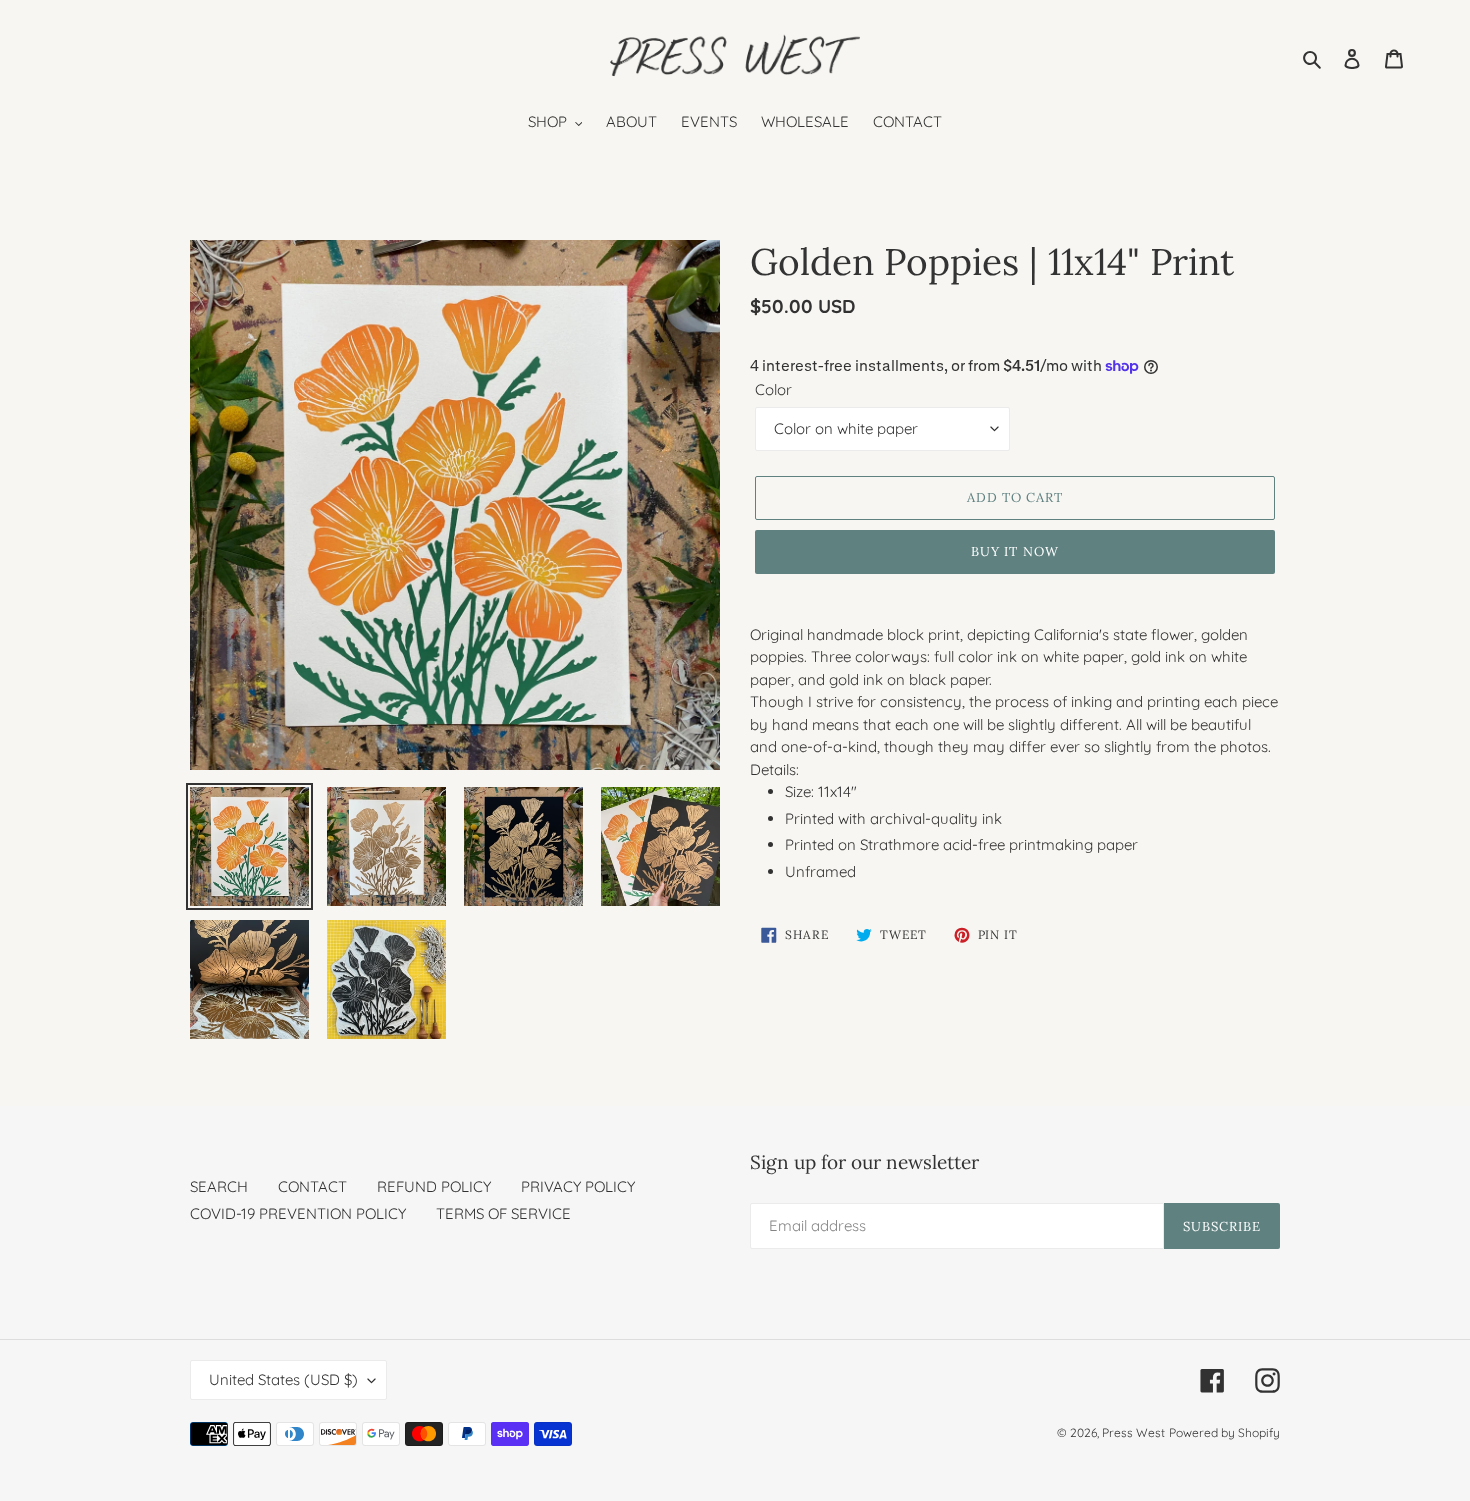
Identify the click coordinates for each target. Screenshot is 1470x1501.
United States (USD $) (283, 1379)
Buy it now (1014, 551)
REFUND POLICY (434, 1186)
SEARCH (219, 1186)
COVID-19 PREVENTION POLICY (298, 1213)
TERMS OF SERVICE (503, 1213)
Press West (1133, 1432)
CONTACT (312, 1186)
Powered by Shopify (1224, 1432)
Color (773, 389)
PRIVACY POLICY (578, 1186)
